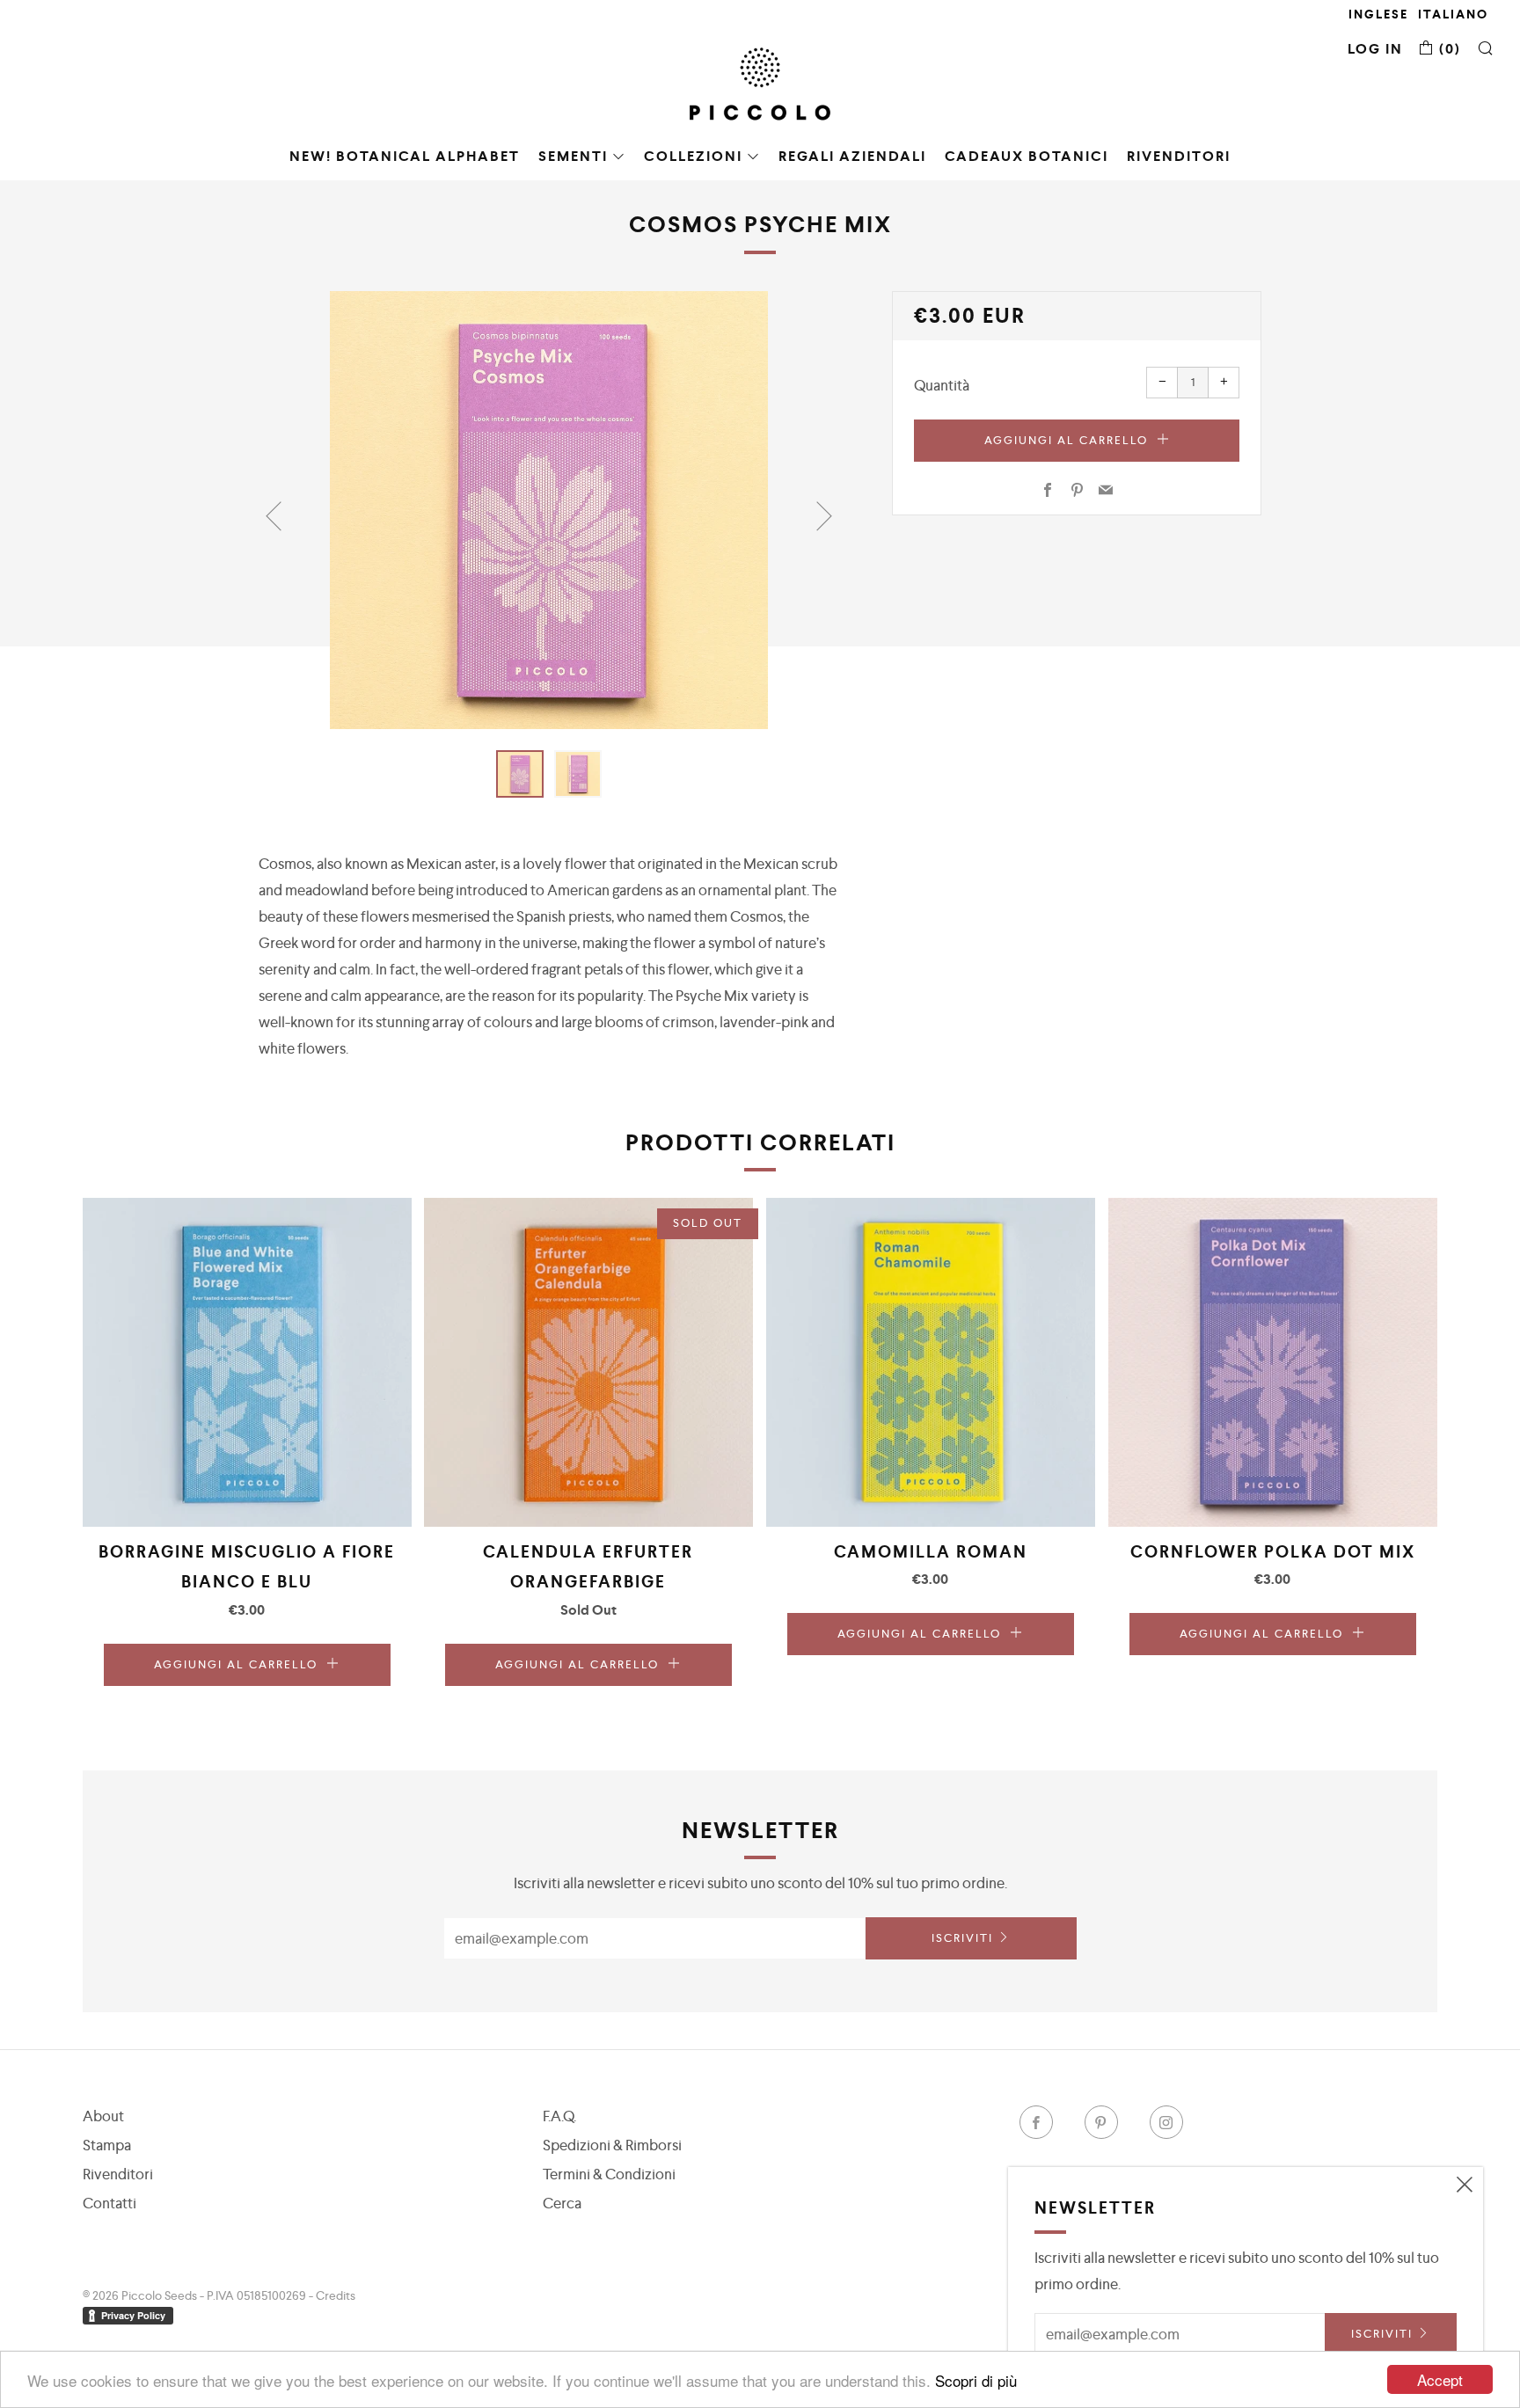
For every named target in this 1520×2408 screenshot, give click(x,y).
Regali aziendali (852, 156)
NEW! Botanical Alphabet (405, 156)
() (1448, 49)
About (103, 2116)
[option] (549, 510)
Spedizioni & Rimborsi (612, 2145)
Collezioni (693, 156)
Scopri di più (976, 2380)
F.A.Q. (559, 2116)
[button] (520, 774)
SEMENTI (573, 156)
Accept (1440, 2379)
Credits (336, 2295)
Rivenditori (1179, 156)
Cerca (562, 2203)
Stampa (107, 2145)
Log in (1375, 49)
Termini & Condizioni (609, 2174)
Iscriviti (962, 1938)
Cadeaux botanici (1027, 156)
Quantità (942, 385)
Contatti (110, 2203)
